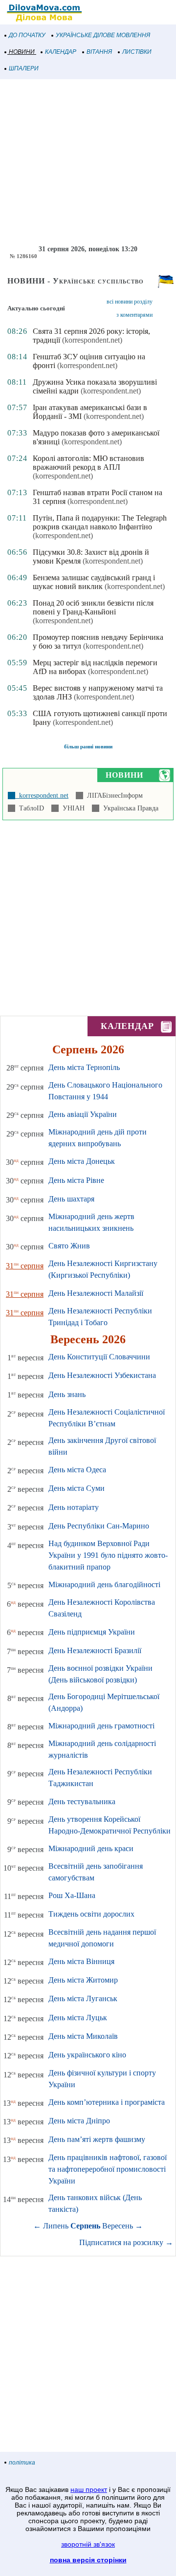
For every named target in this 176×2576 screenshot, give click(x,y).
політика (22, 2463)
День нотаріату (74, 1507)
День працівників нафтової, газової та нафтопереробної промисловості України (108, 2169)
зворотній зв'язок (88, 2544)
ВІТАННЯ (99, 52)
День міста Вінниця (81, 1961)
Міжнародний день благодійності (104, 1584)
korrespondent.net (42, 796)
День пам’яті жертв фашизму (97, 2139)
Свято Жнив (69, 1246)
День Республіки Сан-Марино (99, 1526)
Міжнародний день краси (91, 1848)
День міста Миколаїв (83, 2036)
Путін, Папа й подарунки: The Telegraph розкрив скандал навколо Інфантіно (100, 522)
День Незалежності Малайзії (96, 1293)
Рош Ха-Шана (72, 1895)
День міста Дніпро (79, 2121)
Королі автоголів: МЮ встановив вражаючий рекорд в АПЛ (88, 463)
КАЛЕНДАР (61, 52)
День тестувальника (82, 1801)
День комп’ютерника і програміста (107, 2102)
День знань (67, 1394)
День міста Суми (77, 1488)
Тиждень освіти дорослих (91, 1914)
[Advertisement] (88, 162)
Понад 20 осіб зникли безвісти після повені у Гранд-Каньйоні (93, 607)
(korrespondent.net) (92, 340)
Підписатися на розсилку (126, 2242)
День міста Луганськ (83, 1998)
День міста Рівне (76, 1180)
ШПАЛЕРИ (24, 68)
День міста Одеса (77, 1470)
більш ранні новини (88, 746)
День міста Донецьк (82, 1161)
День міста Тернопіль (84, 1067)
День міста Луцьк (78, 2018)
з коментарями (134, 315)
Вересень (118, 2226)
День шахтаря (71, 1199)
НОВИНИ (22, 52)
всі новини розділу (130, 302)
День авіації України (83, 1114)
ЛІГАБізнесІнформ (113, 796)
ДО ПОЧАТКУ (27, 35)
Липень (56, 2226)
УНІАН (72, 808)
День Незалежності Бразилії (95, 1650)
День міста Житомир (83, 1980)
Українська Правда (129, 808)
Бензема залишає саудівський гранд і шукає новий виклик (94, 582)
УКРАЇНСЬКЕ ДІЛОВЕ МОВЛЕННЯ (103, 35)
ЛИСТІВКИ (137, 52)
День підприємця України (92, 1632)
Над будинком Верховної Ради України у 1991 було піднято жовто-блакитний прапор (108, 1555)
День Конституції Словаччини (99, 1357)
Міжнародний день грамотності (101, 1726)
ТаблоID (30, 808)
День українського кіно (87, 2055)
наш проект (89, 2489)
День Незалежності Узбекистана (102, 1375)
